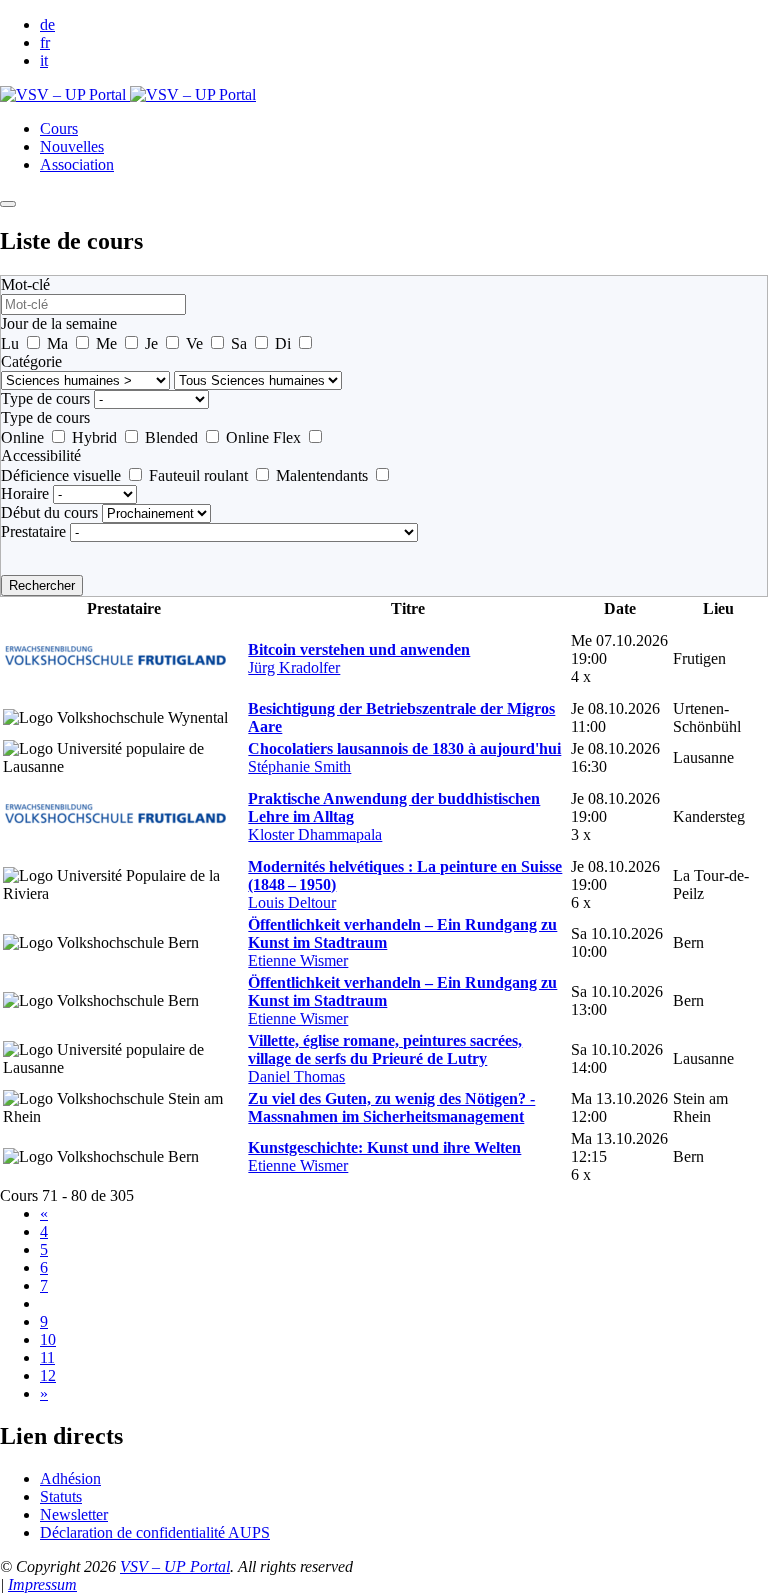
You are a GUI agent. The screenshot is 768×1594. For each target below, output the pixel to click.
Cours (59, 128)
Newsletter (74, 1514)
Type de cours (45, 398)
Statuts (61, 1496)
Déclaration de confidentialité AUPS (155, 1532)
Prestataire (33, 531)
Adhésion (70, 1478)
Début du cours (49, 512)
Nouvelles (72, 146)
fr (45, 42)
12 (48, 1375)
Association (77, 164)
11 (47, 1357)
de (47, 24)
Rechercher (42, 585)
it (44, 60)
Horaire (25, 493)
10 (48, 1339)
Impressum (42, 1584)
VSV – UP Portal (175, 1566)
